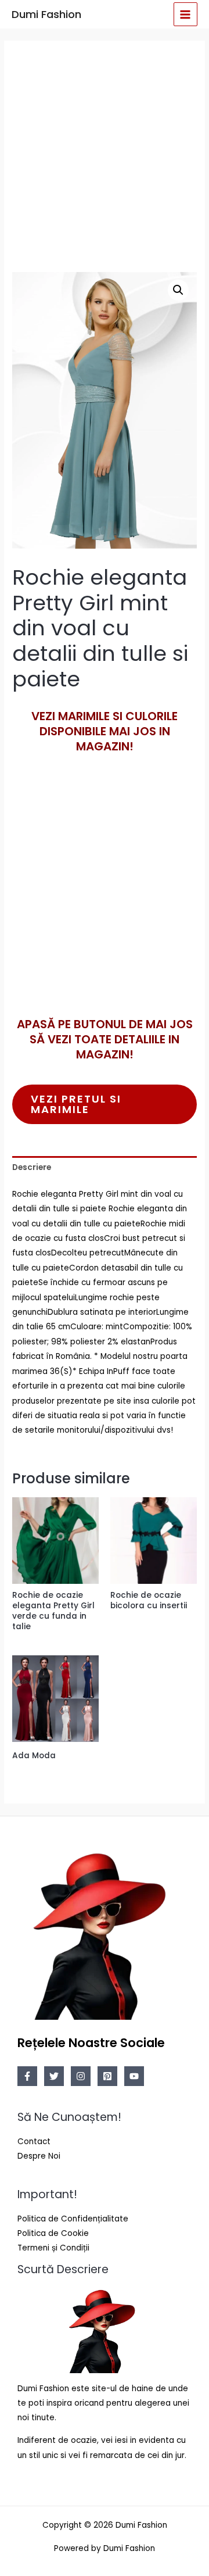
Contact (34, 2142)
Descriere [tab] (32, 1167)
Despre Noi (39, 2156)
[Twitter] (54, 2076)
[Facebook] (27, 2076)
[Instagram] (81, 2076)
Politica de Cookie (53, 2233)
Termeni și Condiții (53, 2248)
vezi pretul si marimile (76, 1104)
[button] (178, 290)
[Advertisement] (105, 155)
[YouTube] (134, 2076)
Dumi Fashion (46, 14)
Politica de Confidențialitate (73, 2219)
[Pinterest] (107, 2076)
